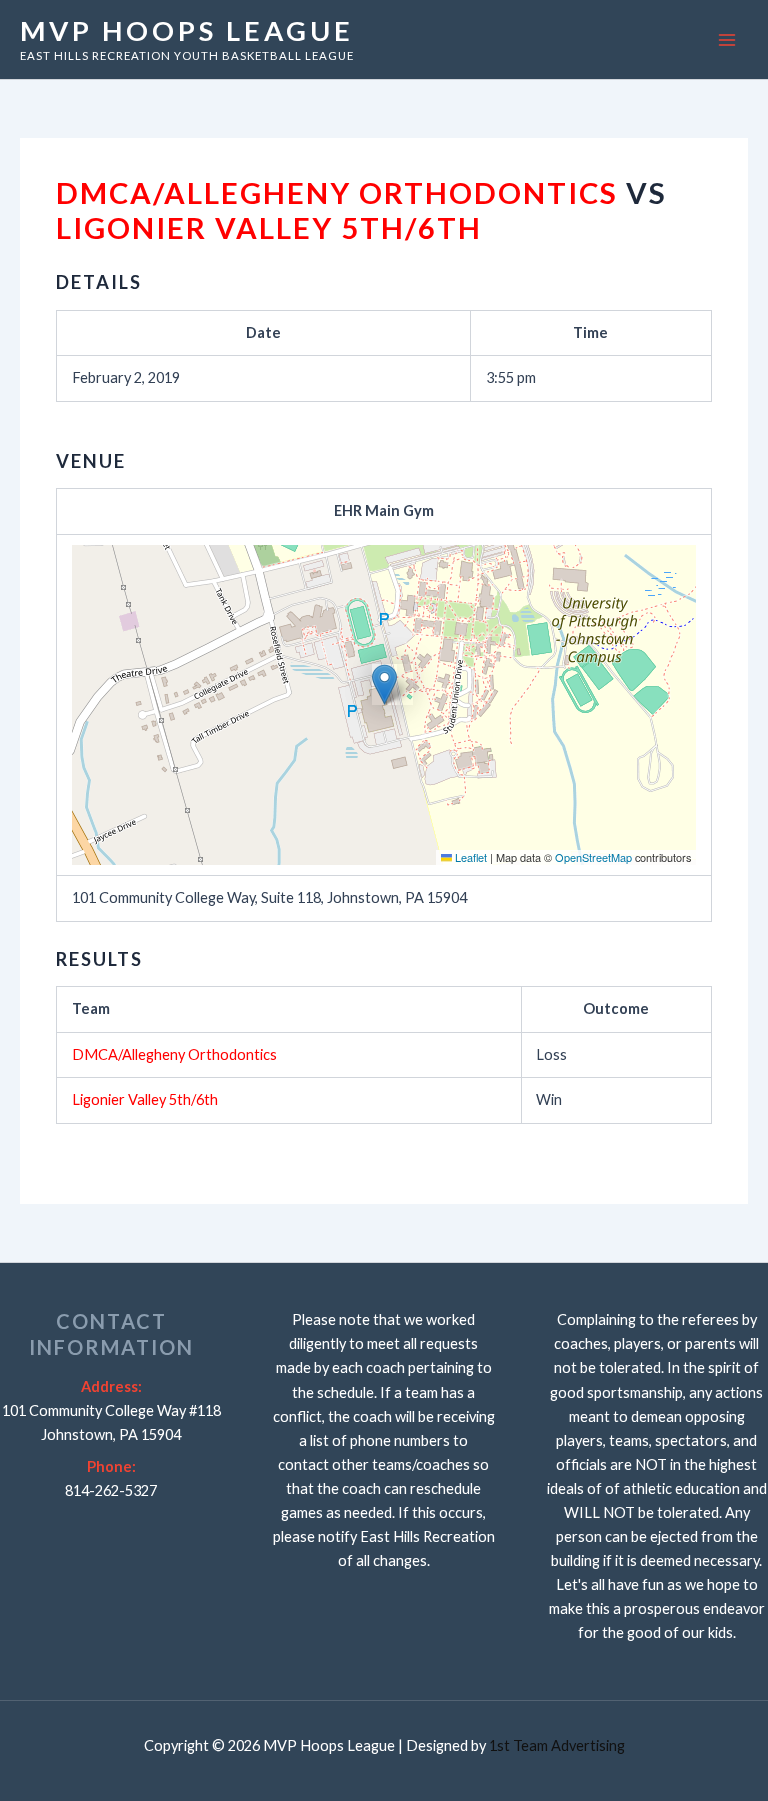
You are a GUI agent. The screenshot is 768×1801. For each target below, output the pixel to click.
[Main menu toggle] (727, 40)
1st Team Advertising (557, 1745)
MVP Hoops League (187, 30)
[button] (384, 684)
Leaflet (469, 857)
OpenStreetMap (593, 857)
